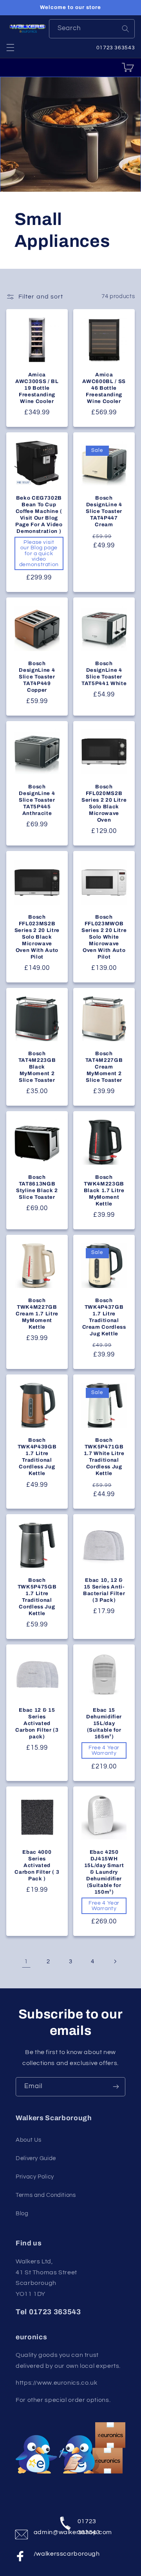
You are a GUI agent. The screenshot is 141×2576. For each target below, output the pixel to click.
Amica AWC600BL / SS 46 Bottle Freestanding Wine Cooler (104, 388)
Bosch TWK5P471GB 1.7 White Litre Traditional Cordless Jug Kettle (104, 1457)
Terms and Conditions (46, 2195)
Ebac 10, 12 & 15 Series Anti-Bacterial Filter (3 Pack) (104, 1590)
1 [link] (26, 1961)
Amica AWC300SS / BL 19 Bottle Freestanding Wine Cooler (37, 388)
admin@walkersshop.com (41, 2532)
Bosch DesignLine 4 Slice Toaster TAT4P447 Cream (104, 511)
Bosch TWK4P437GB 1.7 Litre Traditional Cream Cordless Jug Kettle (104, 1317)
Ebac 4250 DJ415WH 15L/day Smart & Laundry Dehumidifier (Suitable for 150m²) (104, 1872)
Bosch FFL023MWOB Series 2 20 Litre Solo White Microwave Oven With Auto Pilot (104, 937)
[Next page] (115, 1961)
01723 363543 (85, 2525)
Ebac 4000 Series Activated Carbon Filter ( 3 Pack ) (37, 1865)
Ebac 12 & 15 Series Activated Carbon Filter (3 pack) (37, 1723)
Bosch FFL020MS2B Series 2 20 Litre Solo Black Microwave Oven (104, 803)
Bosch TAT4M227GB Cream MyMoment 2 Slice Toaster (104, 1067)
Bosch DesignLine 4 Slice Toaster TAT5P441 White (104, 673)
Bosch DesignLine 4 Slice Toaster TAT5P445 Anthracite (37, 800)
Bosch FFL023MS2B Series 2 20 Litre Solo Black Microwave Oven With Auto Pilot (37, 937)
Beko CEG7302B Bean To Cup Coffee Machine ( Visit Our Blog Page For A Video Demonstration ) (39, 514)
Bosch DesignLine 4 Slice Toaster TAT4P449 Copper (37, 677)
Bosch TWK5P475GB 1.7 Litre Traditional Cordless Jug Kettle (37, 1597)
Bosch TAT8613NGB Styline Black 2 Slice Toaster (37, 1187)
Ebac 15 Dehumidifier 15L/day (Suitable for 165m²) (104, 1723)
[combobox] (92, 29)
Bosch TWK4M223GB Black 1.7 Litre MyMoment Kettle (104, 1190)
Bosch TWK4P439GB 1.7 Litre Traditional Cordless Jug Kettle (37, 1457)
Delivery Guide (36, 2158)
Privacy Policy (35, 2177)
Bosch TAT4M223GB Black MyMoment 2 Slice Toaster (37, 1067)
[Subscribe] (116, 2087)
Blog (22, 2214)
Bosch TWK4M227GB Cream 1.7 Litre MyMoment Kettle (37, 1314)
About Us (29, 2140)
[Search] (125, 29)
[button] (10, 47)
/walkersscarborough (41, 2554)
